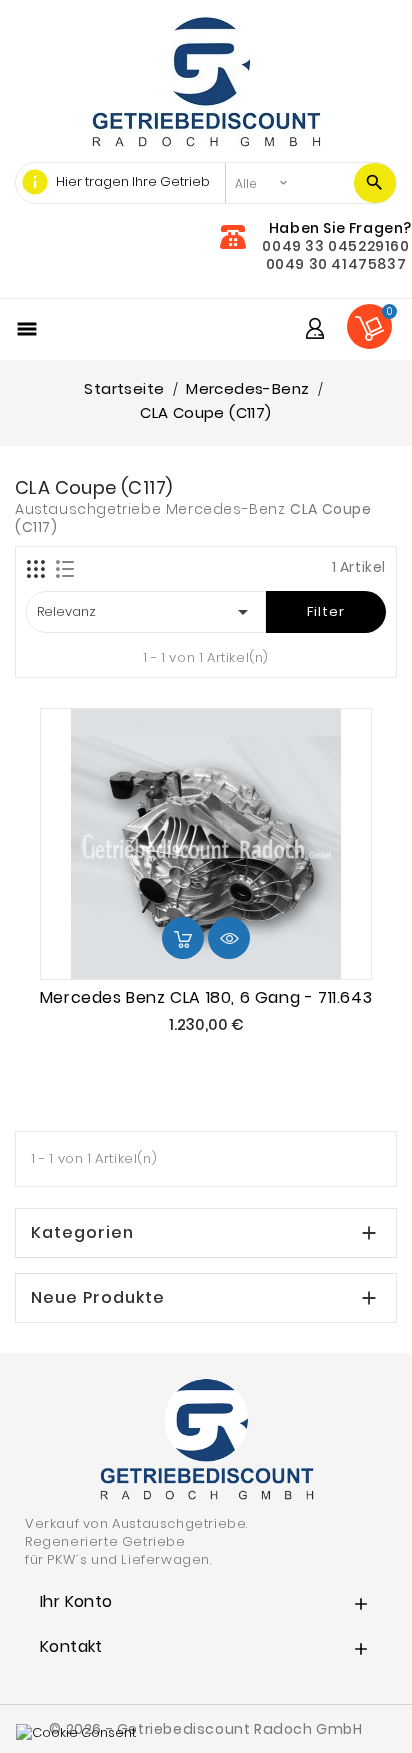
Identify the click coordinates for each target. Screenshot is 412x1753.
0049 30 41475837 (336, 264)
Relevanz (146, 612)
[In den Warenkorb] (183, 938)
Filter (326, 611)
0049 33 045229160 (335, 246)
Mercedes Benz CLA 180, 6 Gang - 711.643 (206, 997)
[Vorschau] (229, 938)
